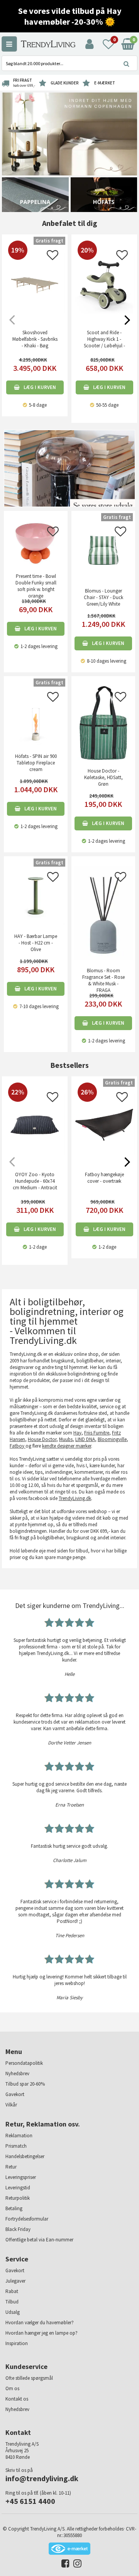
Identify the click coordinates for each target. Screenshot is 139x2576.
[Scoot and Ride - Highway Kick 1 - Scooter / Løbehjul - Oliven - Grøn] (104, 312)
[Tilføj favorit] (53, 257)
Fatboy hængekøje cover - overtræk (104, 1178)
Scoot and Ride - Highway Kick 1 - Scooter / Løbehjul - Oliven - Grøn (104, 342)
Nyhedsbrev (17, 2073)
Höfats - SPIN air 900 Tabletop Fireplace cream (36, 763)
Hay (77, 1433)
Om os (12, 2388)
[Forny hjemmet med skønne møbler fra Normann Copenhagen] (69, 134)
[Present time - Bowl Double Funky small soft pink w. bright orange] (36, 543)
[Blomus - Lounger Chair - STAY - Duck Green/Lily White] (103, 550)
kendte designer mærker (67, 1446)
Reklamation (19, 2136)
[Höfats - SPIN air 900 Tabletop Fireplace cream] (36, 715)
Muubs (66, 1439)
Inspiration (17, 2343)
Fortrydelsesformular (27, 2219)
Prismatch (16, 2146)
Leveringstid (18, 2188)
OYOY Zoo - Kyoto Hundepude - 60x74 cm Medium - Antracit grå (35, 1184)
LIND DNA (85, 1439)
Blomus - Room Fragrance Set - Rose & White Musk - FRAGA (103, 980)
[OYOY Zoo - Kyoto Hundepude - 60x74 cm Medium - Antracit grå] (35, 1154)
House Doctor (42, 1439)
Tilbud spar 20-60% (25, 2084)
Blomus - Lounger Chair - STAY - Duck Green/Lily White (103, 597)
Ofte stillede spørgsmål (29, 2378)
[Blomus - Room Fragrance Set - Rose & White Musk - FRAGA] (103, 912)
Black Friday (18, 2229)
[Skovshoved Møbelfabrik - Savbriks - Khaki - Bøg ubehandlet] (35, 312)
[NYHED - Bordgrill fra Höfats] (104, 194)
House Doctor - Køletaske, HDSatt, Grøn (103, 777)
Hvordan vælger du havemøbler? (40, 2323)
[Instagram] (75, 2565)
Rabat (12, 2291)
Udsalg (13, 2312)
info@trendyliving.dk (42, 2478)
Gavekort (15, 2094)
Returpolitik (18, 2198)
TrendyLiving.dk (75, 1498)
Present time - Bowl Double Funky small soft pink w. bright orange (36, 586)
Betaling (14, 2208)
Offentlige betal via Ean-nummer (39, 2240)
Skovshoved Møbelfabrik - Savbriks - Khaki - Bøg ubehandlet (35, 342)
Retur (11, 2167)
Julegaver (15, 2281)
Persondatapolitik (24, 2063)
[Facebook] (64, 2565)
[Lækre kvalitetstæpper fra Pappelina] (35, 194)
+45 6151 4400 (30, 2501)
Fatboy (18, 1446)
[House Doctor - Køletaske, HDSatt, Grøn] (103, 723)
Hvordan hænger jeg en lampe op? (42, 2333)
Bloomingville (112, 1439)
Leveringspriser (21, 2177)
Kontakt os (17, 2399)
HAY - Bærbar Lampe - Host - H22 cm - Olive (36, 943)
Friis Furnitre (97, 1433)
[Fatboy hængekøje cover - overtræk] (104, 1154)
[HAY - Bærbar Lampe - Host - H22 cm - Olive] (36, 895)
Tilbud (12, 2302)
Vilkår (11, 2105)
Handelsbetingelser (25, 2156)
